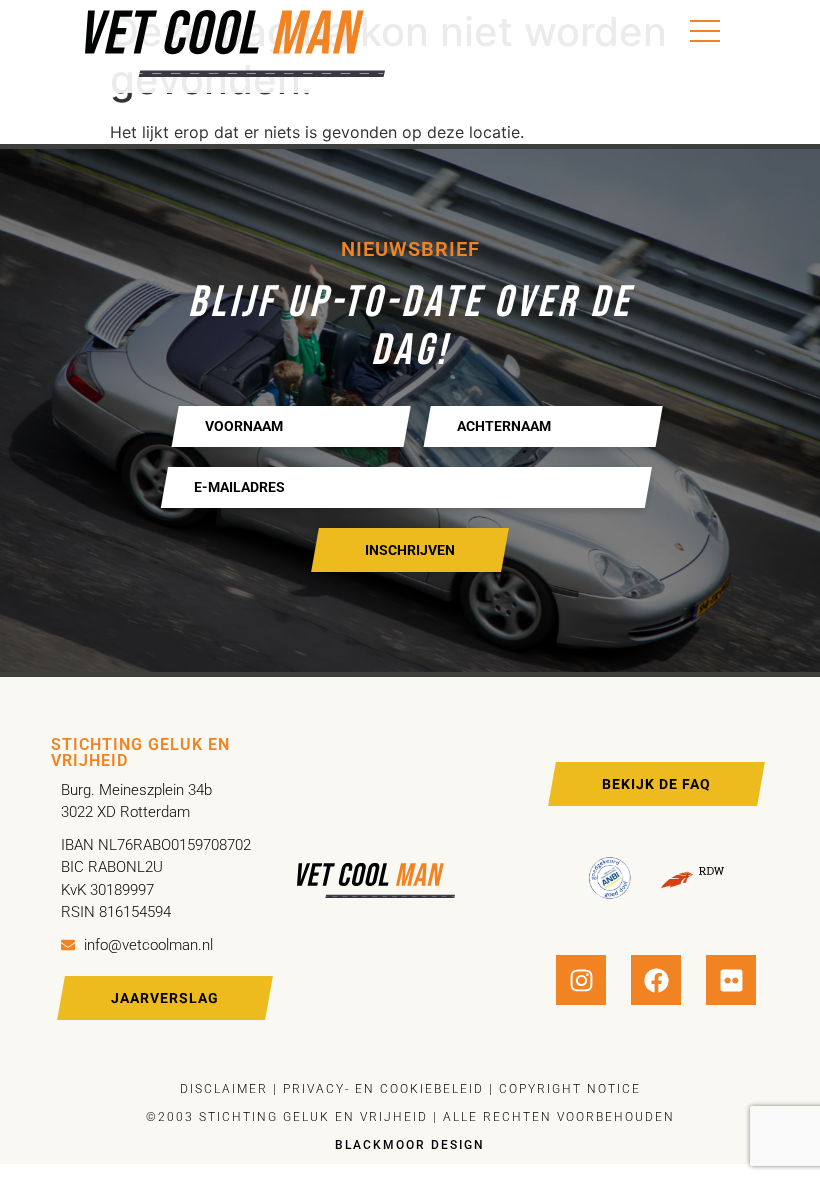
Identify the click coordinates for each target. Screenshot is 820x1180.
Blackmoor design (410, 1145)
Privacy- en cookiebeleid (381, 1089)
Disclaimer (224, 1089)
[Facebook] (656, 980)
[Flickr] (731, 980)
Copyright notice (570, 1089)
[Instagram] (581, 980)
